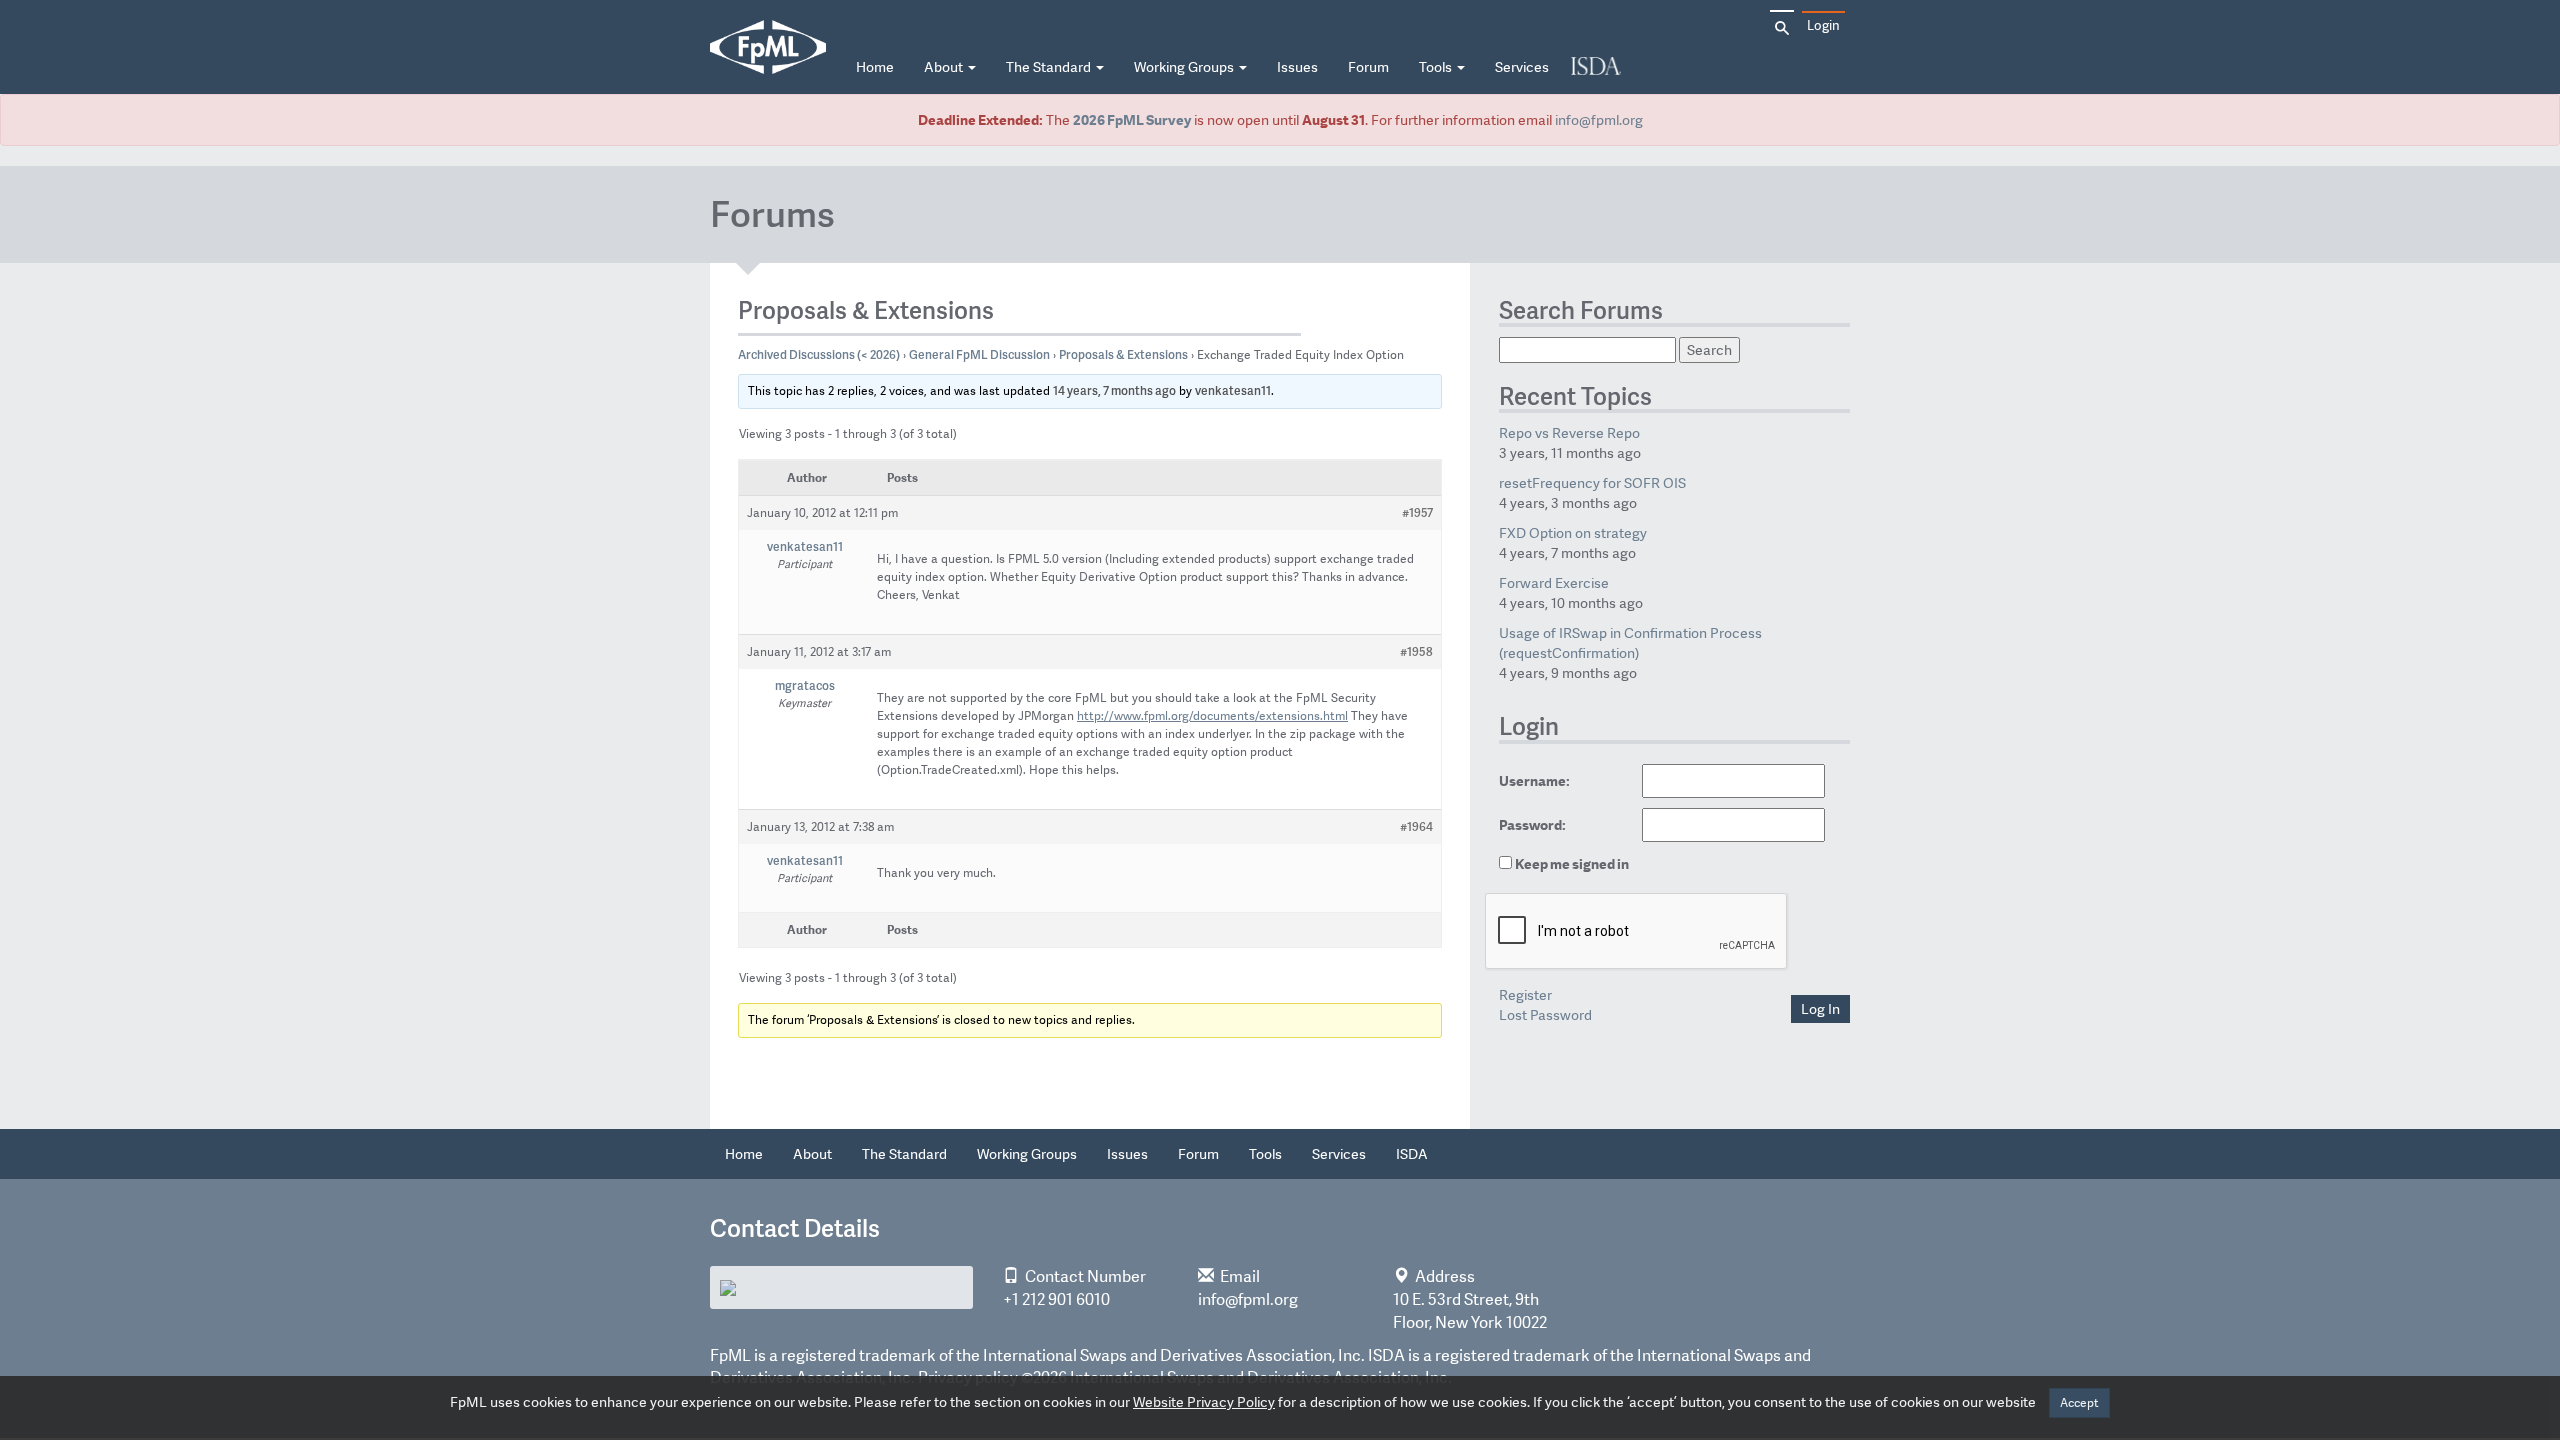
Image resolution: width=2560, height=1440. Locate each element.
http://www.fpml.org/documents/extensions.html (1212, 716)
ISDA (1596, 67)
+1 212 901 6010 (1056, 1299)
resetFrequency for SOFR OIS (1592, 483)
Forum (1368, 67)
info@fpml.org (1599, 120)
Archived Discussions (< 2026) (819, 354)
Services (1522, 67)
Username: (1534, 781)
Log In (1820, 1009)
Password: (1532, 825)
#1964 (1416, 826)
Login (1823, 25)
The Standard (1050, 67)
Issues (1297, 67)
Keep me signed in (1572, 864)
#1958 (1416, 651)
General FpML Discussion (979, 354)
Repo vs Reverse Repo (1569, 433)
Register (1525, 995)
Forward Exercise (1554, 583)
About (945, 67)
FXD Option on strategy (1573, 533)
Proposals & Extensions (1123, 354)
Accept (2079, 1403)
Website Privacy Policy (1204, 1402)
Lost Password (1545, 1015)
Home (875, 67)
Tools (1437, 67)
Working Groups (1185, 67)
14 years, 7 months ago (1114, 390)
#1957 (1417, 512)
